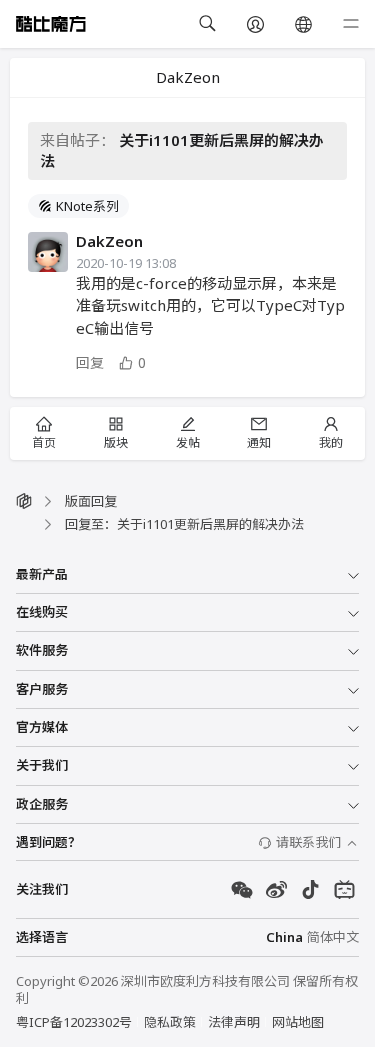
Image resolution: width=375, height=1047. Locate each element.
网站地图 (298, 1022)
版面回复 (91, 501)
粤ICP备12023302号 (74, 1022)
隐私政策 (170, 1022)
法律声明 (234, 1022)
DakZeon (109, 241)
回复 (90, 362)
